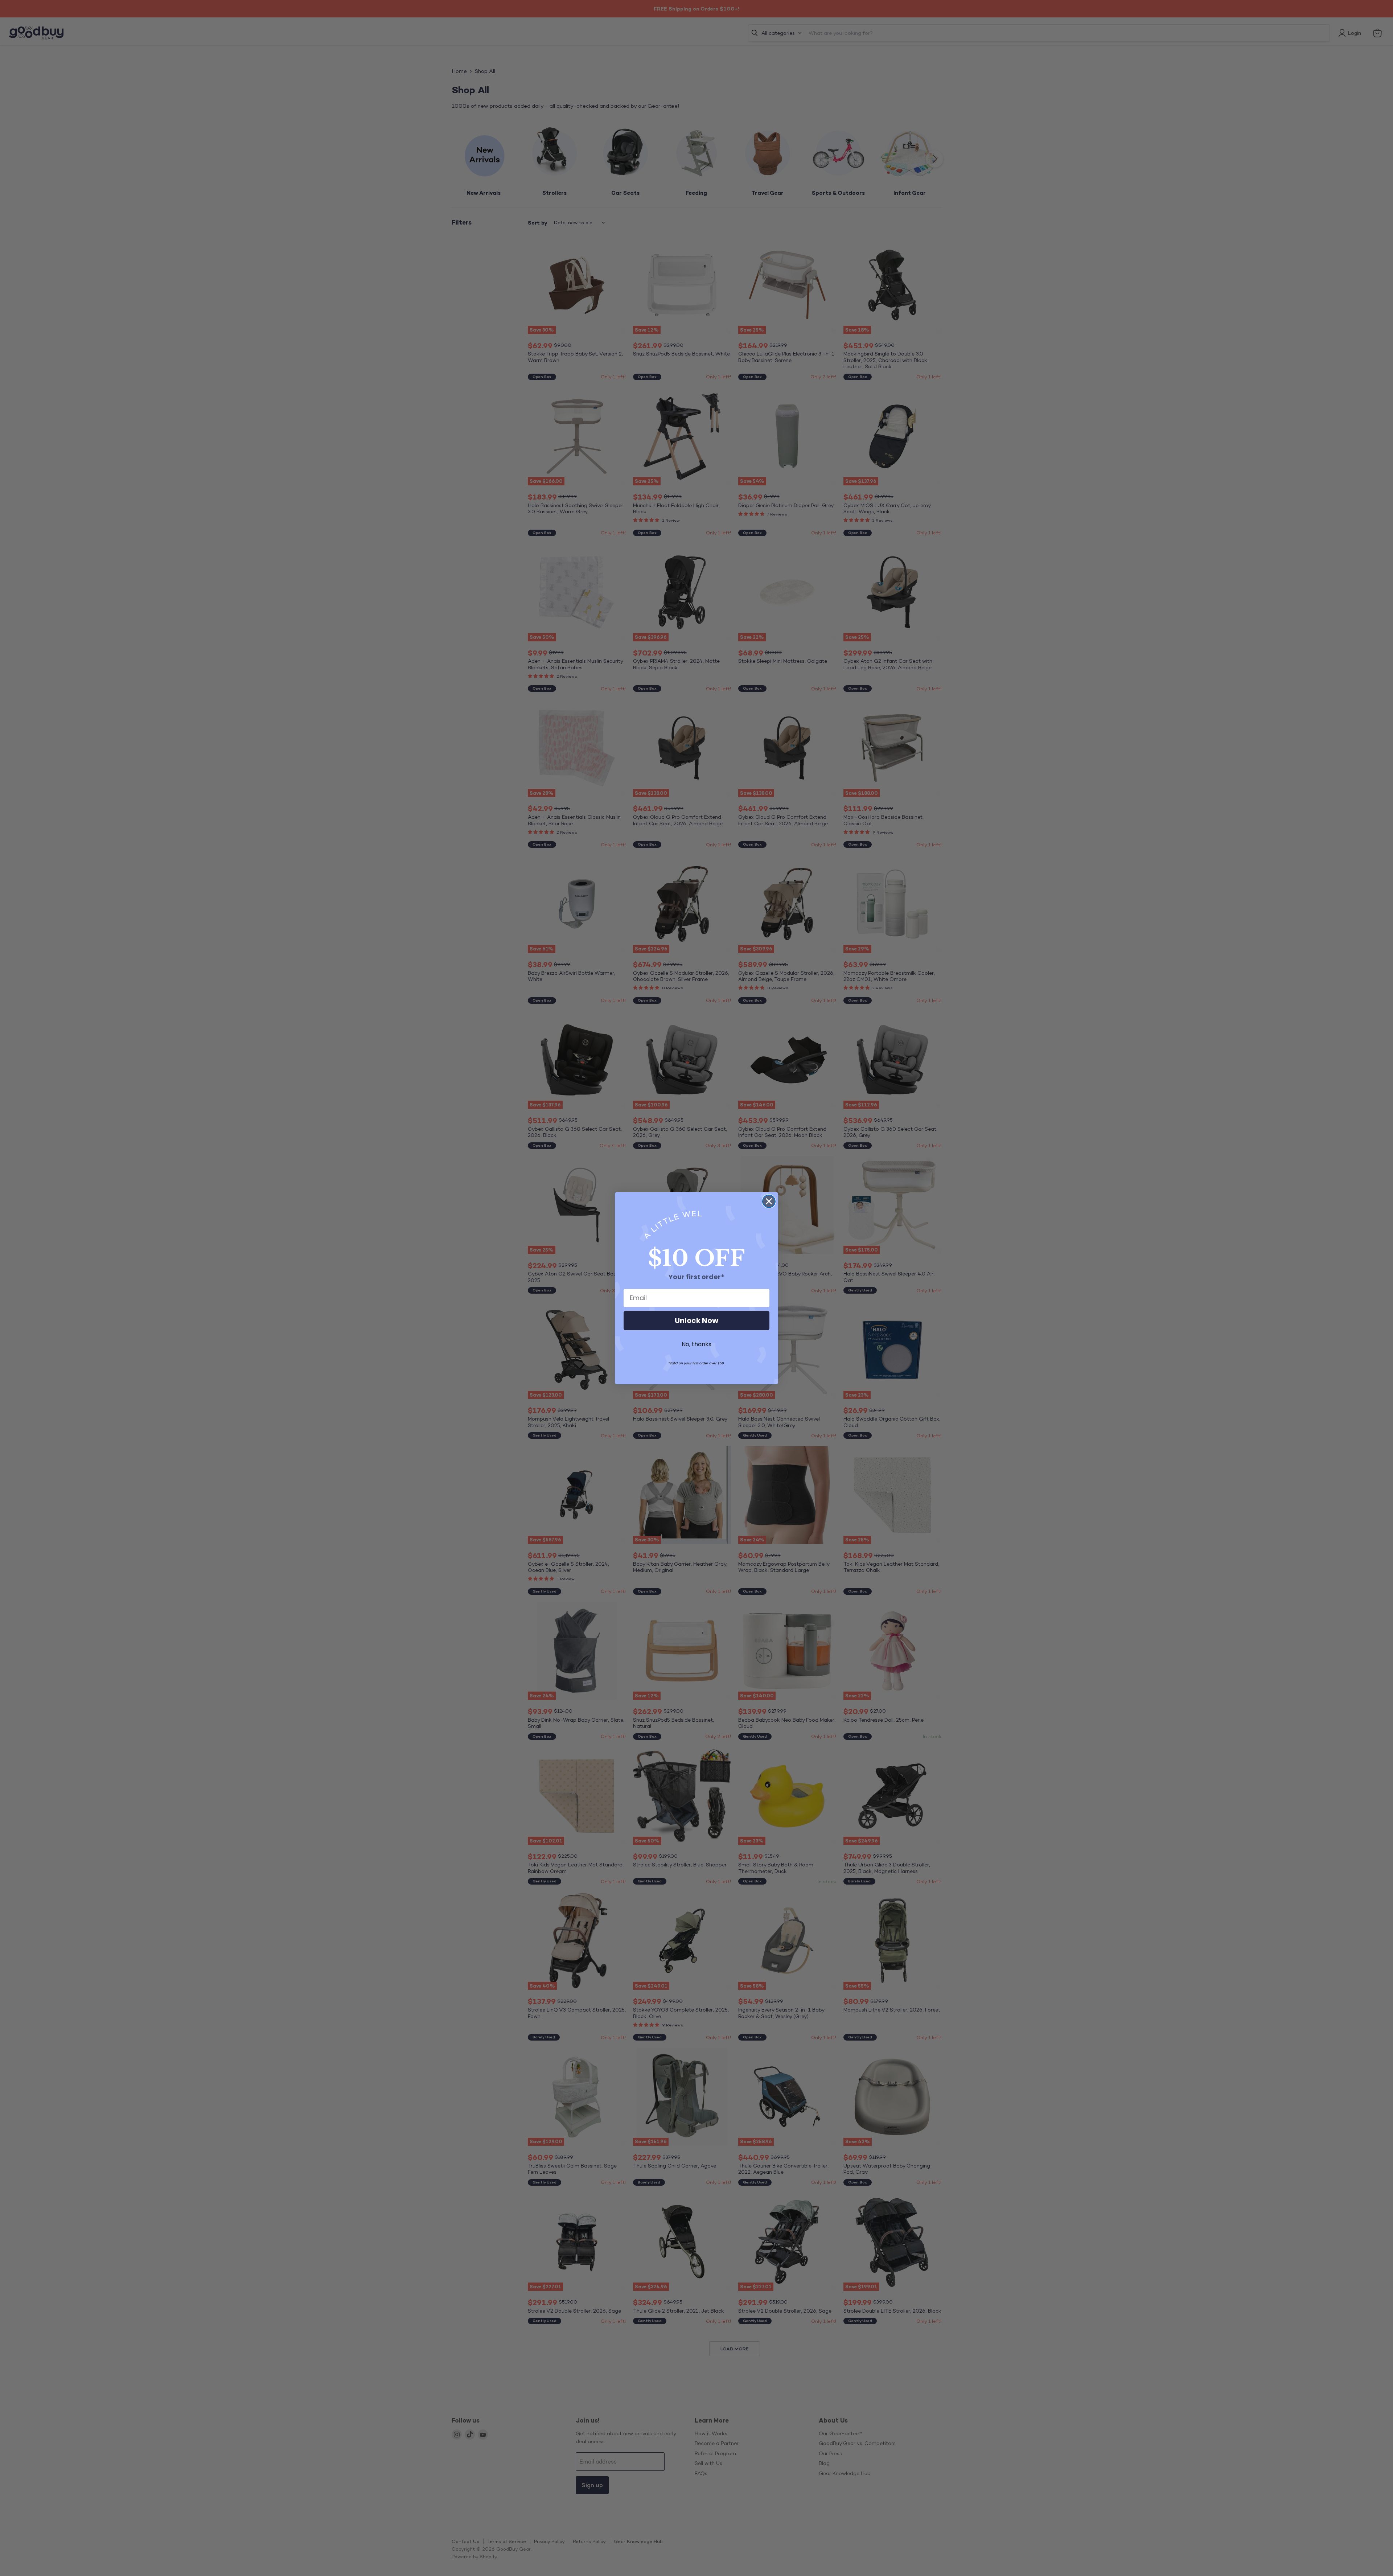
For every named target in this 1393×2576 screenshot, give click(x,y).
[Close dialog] (769, 1201)
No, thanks (696, 1344)
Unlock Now (696, 1320)
